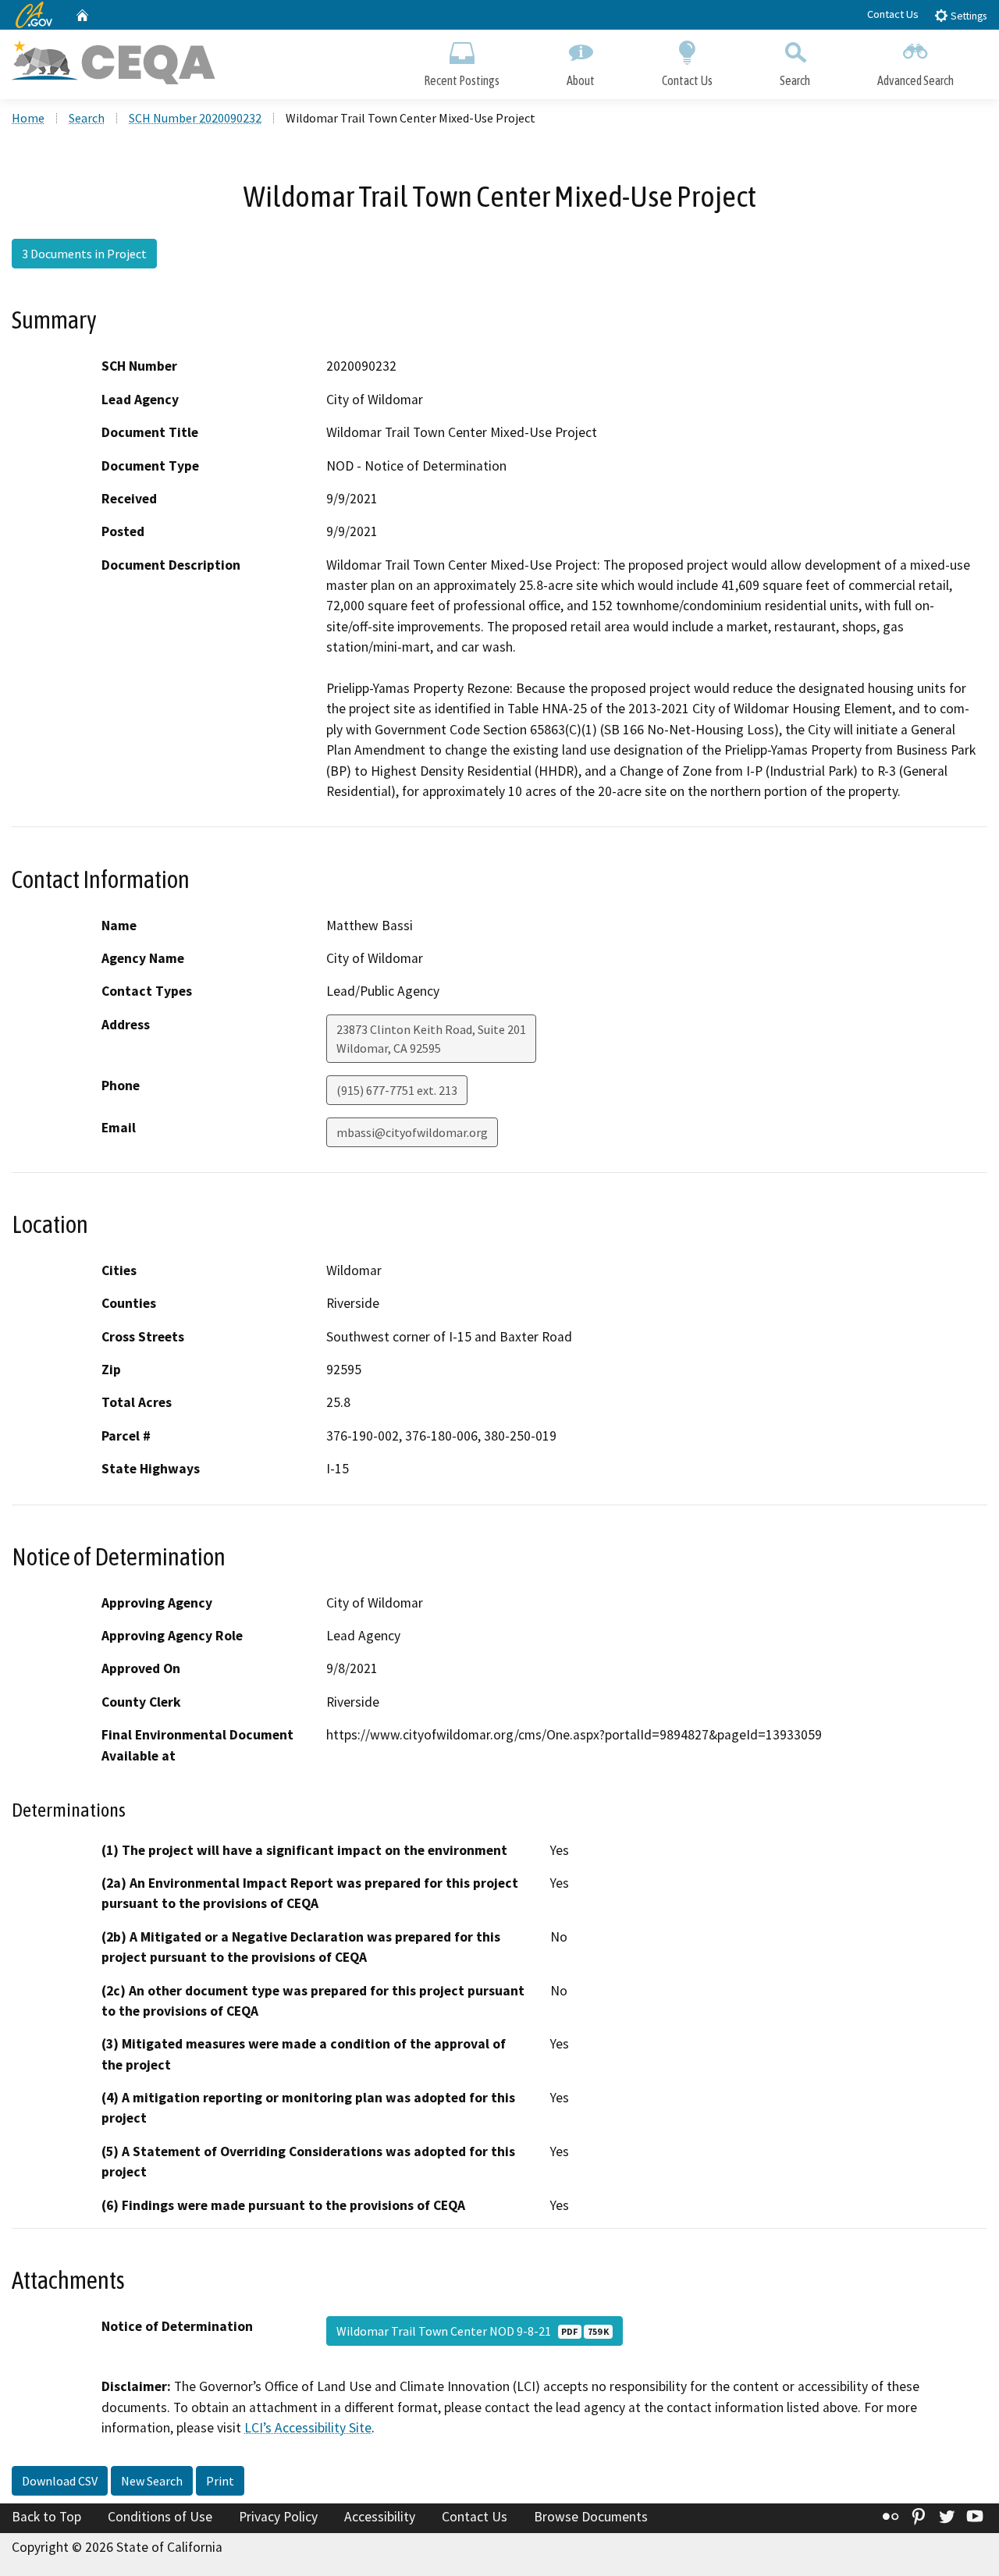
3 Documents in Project (84, 254)
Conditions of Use (160, 2517)
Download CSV (60, 2481)
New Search (152, 2481)
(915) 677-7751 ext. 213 (397, 1090)
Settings (967, 16)
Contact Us (893, 14)
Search (795, 80)
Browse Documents (591, 2517)
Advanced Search (915, 80)
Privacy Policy (278, 2517)
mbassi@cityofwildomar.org (412, 1132)
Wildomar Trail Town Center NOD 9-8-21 (473, 2331)
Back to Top (46, 2517)
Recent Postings (462, 80)
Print (220, 2481)
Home (28, 118)
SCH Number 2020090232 (195, 118)
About (581, 80)
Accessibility (380, 2517)
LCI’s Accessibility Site (308, 2428)
